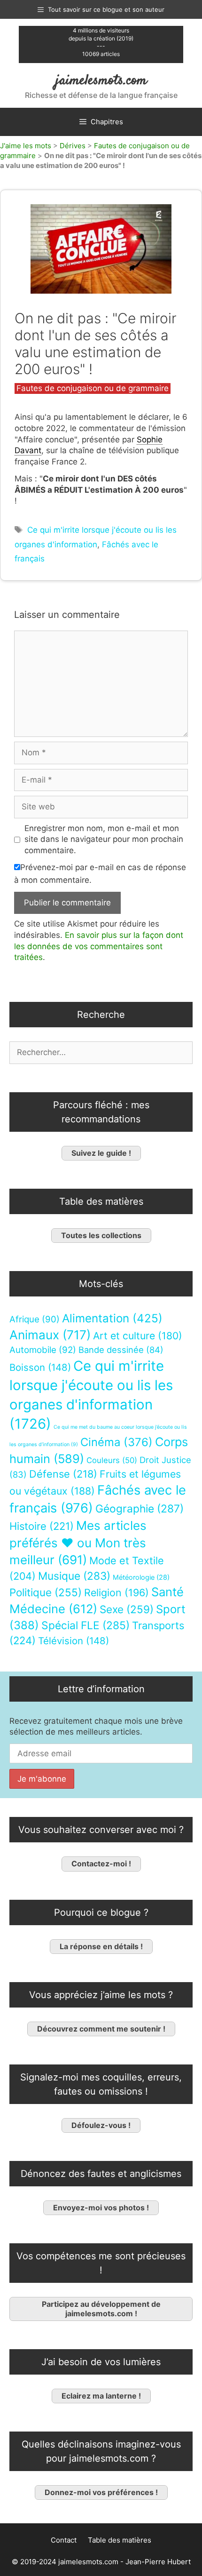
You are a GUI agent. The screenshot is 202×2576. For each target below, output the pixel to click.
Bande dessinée (121, 1350)
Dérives (73, 146)
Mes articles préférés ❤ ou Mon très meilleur (78, 1543)
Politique (46, 1592)
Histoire (42, 1526)
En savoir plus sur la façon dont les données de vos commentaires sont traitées (99, 946)
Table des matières (120, 2540)
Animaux (50, 1335)
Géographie (140, 1509)
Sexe (127, 1609)
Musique (74, 1576)
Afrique (35, 1319)
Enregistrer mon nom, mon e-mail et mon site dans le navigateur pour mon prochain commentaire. (104, 840)
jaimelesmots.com (101, 81)
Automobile (43, 1350)
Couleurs (112, 1460)
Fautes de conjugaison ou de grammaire (93, 388)
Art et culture (138, 1336)
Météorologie (141, 1577)
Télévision (74, 1641)
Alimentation (112, 1318)
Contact (64, 2540)
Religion (117, 1592)
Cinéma (117, 1442)
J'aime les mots (26, 146)
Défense (63, 1474)
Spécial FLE (85, 1625)
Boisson (40, 1367)
